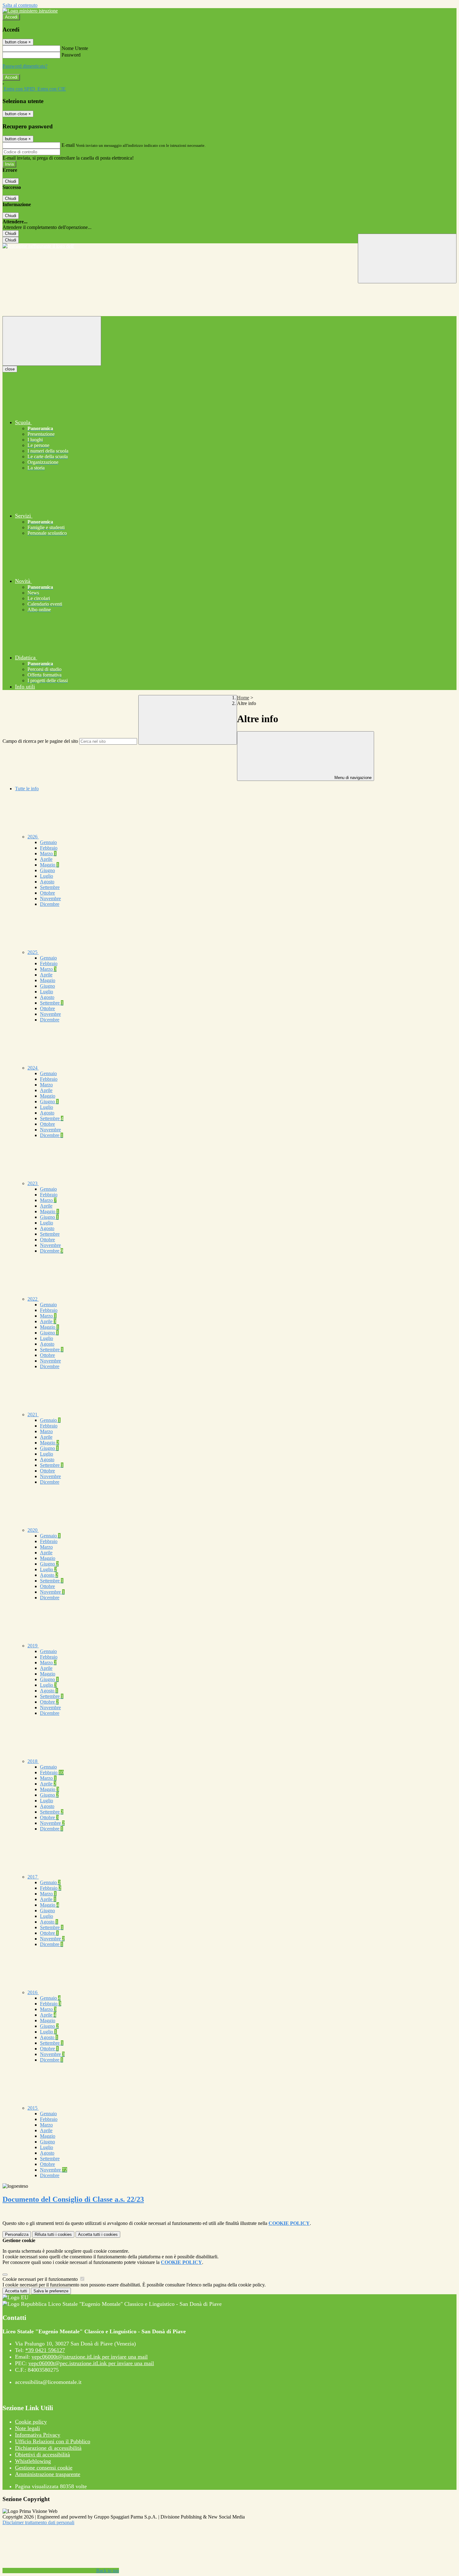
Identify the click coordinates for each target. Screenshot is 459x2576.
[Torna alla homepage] (230, 246)
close (10, 369)
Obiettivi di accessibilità (42, 2454)
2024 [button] (33, 1068)
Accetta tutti (98, 2234)
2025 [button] (33, 952)
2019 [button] (33, 1646)
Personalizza (17, 2234)
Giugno (47, 870)
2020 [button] (33, 1530)
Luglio (47, 876)
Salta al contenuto (20, 5)
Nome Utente (75, 48)
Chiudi (11, 181)
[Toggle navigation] (52, 341)
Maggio (49, 865)
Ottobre (47, 893)
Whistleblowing (33, 2461)
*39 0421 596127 (45, 2350)
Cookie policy (31, 2422)
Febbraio (49, 848)
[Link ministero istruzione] (30, 11)
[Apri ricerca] (407, 258)
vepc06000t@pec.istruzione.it (91, 2363)
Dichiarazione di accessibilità (48, 2448)
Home (243, 698)
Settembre (50, 887)
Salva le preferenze (51, 2291)
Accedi (11, 17)
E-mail (68, 145)
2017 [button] (33, 1877)
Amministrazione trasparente (48, 2474)
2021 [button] (33, 1415)
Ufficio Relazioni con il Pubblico (53, 2441)
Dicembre (50, 904)
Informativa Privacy (38, 2435)
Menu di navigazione (352, 778)
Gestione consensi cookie (44, 2468)
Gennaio (48, 842)
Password (71, 55)
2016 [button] (33, 1992)
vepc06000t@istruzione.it (90, 2357)
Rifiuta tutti (53, 2234)
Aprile (46, 859)
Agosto (47, 882)
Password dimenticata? (25, 66)
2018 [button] (33, 1761)
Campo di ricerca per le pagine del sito (40, 741)
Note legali (27, 2428)
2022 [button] (33, 1299)
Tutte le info (27, 789)
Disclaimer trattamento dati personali (38, 2522)
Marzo (48, 854)
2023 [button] (33, 1183)
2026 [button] (33, 837)
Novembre (50, 898)
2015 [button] (33, 2108)
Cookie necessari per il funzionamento (41, 2279)
